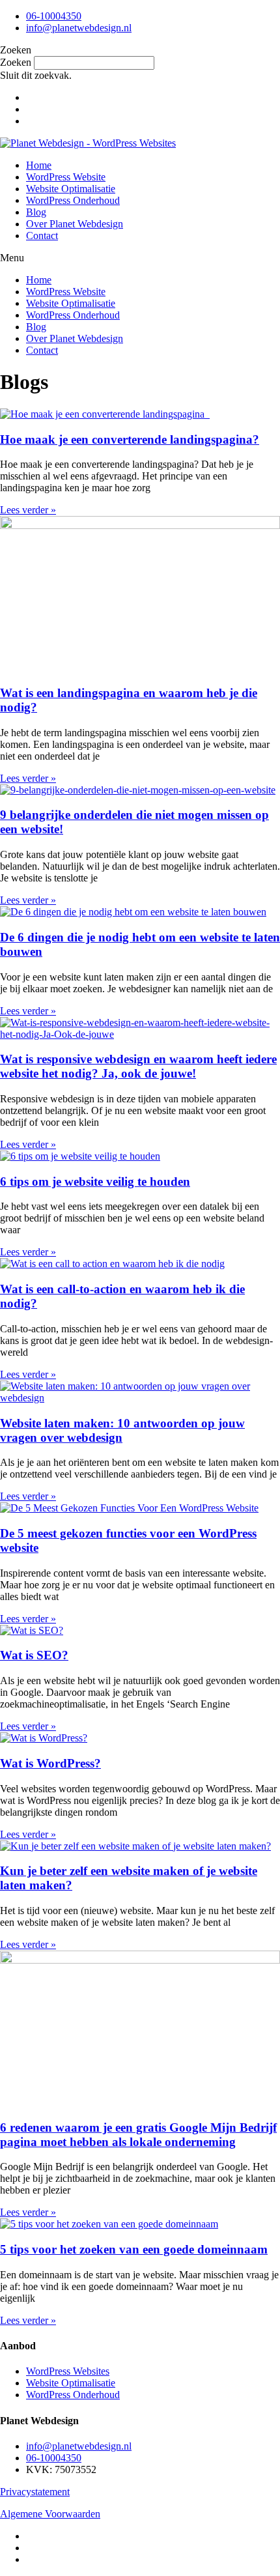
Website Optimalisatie (71, 189)
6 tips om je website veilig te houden (95, 1181)
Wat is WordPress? (50, 1763)
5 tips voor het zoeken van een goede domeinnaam (134, 2249)
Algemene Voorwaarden (50, 2514)
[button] (140, 50)
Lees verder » (28, 510)
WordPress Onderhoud (73, 200)
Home (39, 165)
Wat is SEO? (34, 1655)
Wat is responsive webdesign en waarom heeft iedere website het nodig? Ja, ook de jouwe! (138, 1066)
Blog (36, 212)
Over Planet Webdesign (75, 224)
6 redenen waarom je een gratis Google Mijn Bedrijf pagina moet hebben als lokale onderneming (138, 2135)
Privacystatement (35, 2492)
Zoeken (16, 62)
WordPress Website (66, 177)
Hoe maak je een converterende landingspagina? (130, 439)
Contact (42, 236)
